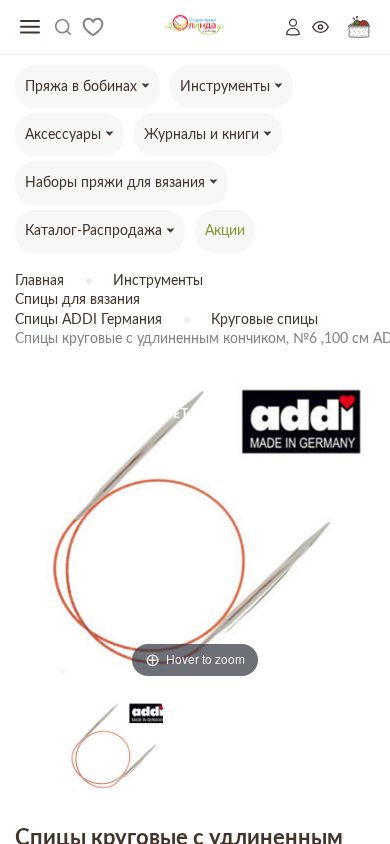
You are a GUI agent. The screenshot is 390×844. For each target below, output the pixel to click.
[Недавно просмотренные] (330, 27)
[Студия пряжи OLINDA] (194, 27)
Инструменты (158, 281)
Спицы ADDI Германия (88, 320)
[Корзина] (359, 27)
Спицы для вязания (77, 300)
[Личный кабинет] (299, 27)
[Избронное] (93, 27)
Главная (39, 281)
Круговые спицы (264, 320)
